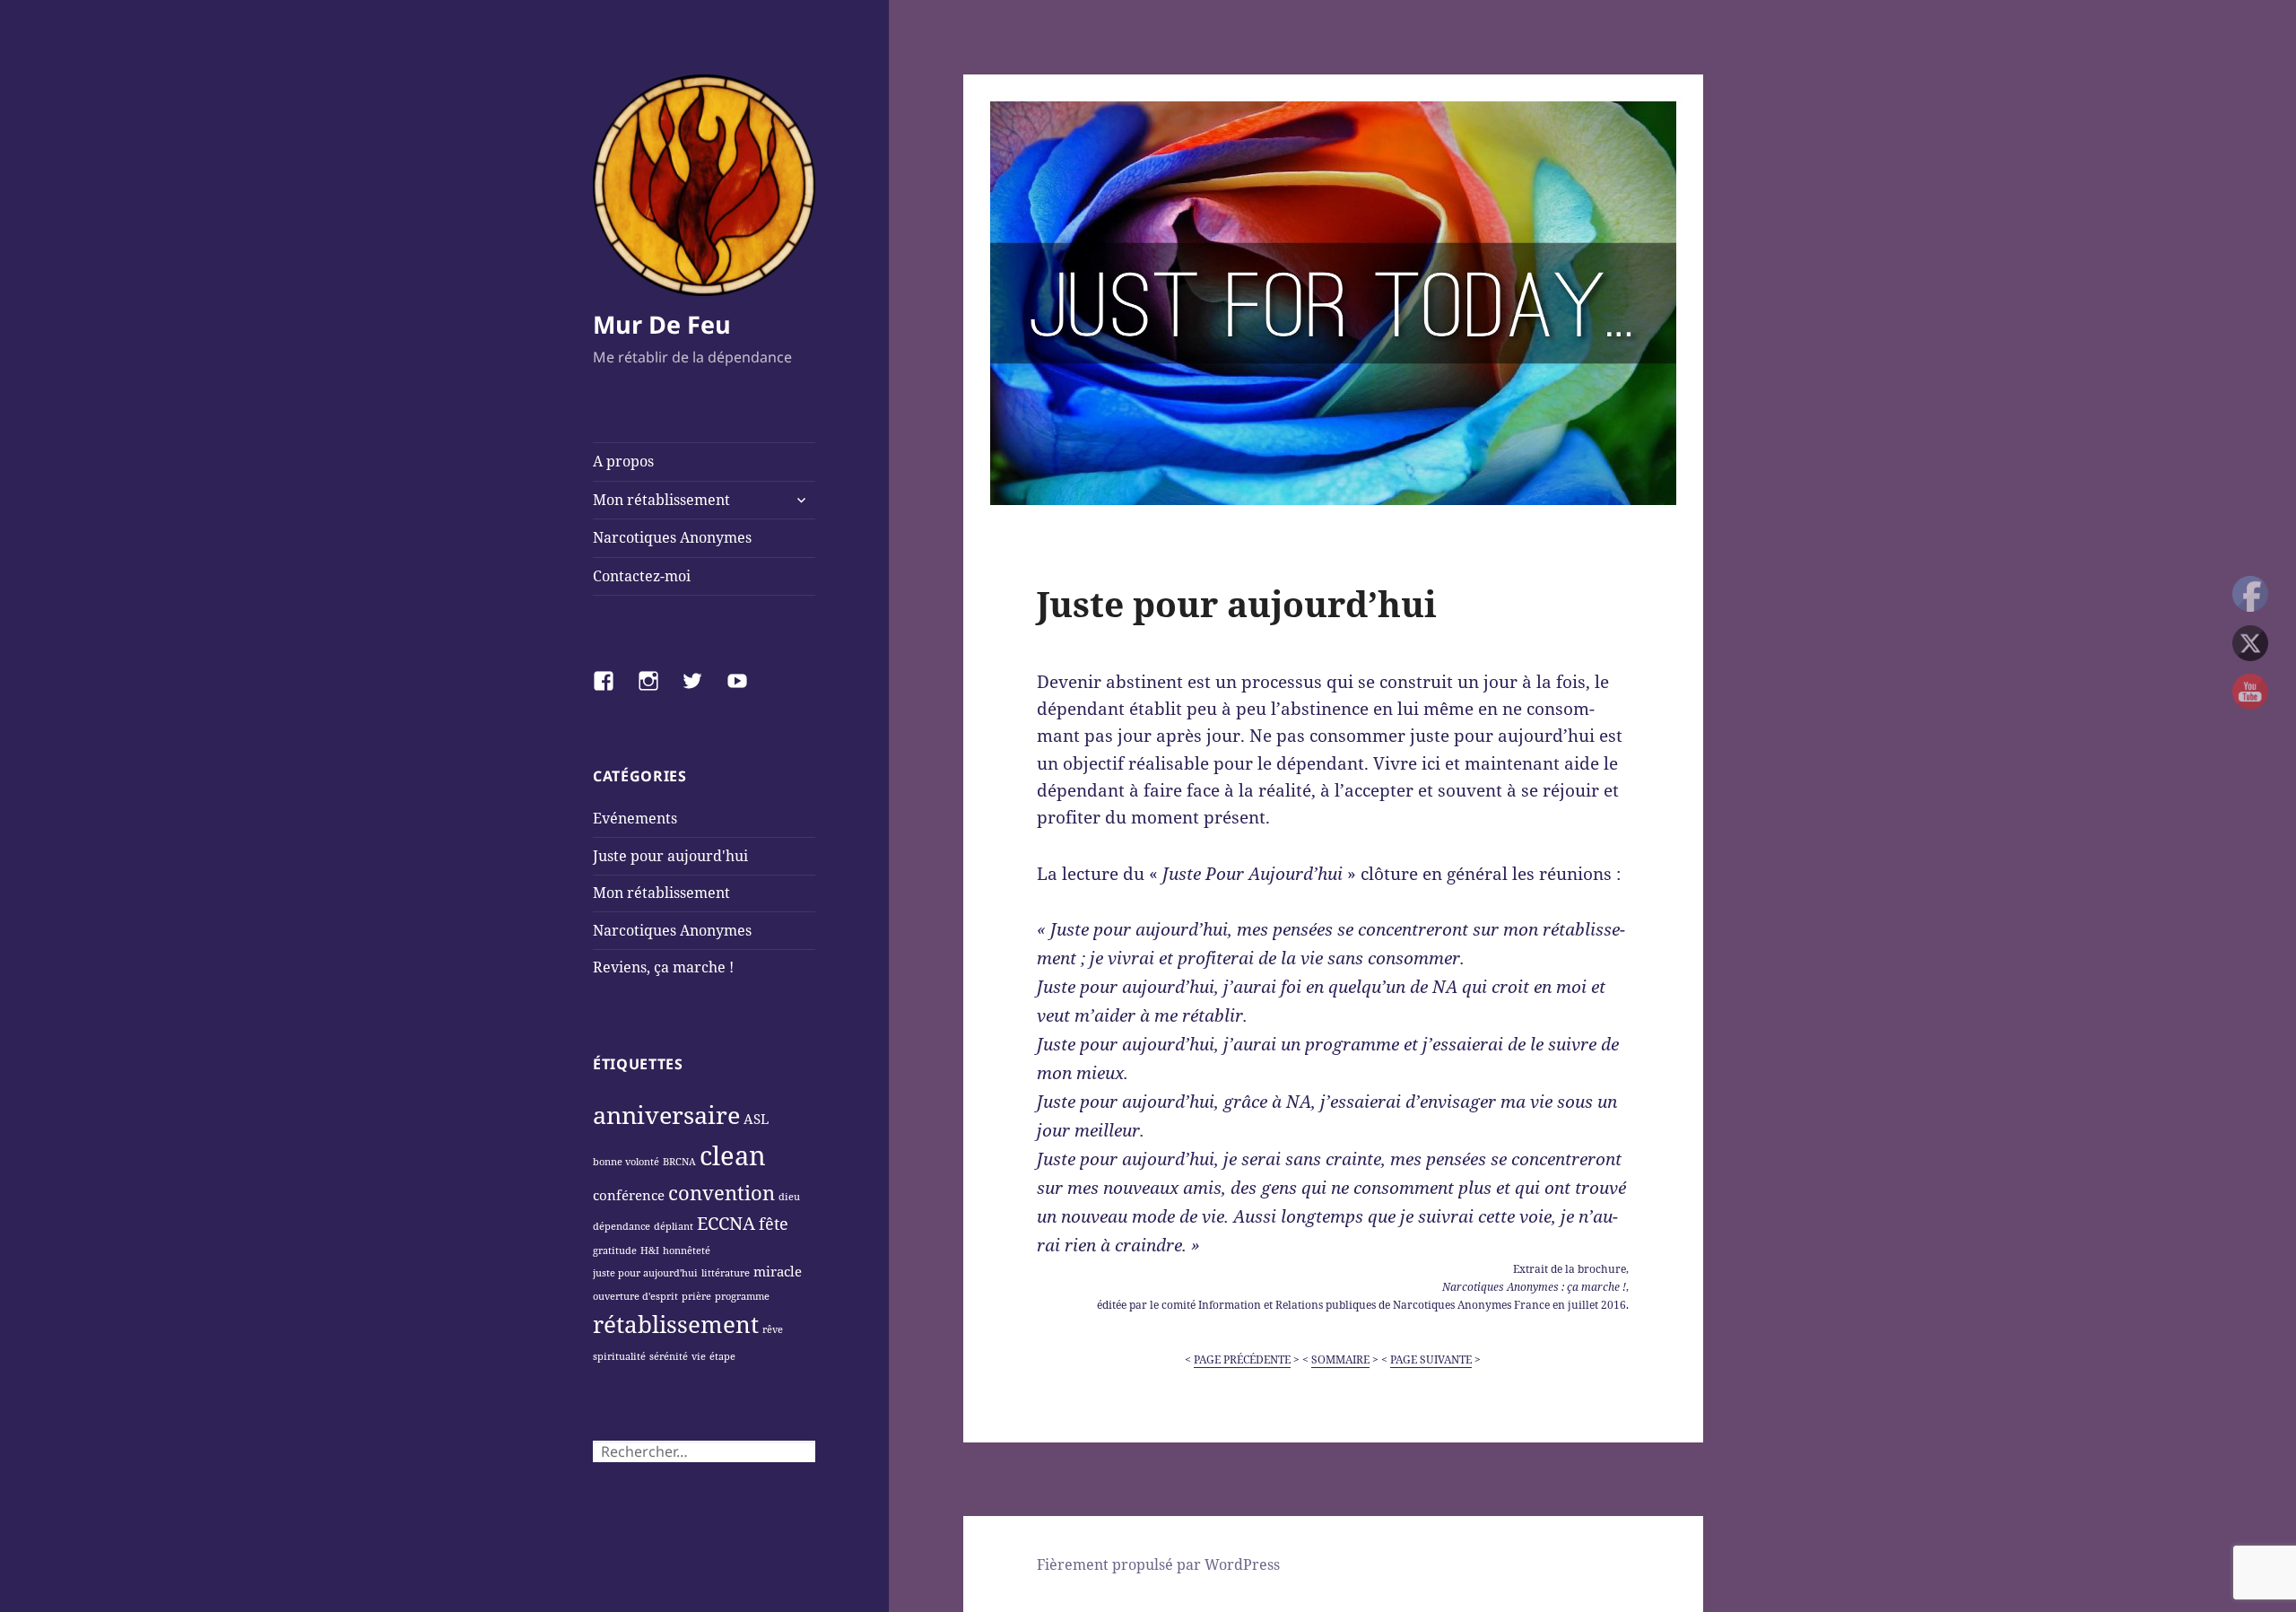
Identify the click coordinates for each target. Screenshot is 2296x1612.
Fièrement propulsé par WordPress (1158, 1564)
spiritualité (619, 1356)
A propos (623, 461)
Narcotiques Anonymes (672, 537)
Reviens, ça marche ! (663, 967)
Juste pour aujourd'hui (670, 856)
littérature (726, 1273)
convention (722, 1192)
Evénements (635, 818)
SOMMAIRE (1340, 1359)
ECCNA (726, 1223)
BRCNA (679, 1162)
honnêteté (687, 1250)
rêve (773, 1329)
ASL (756, 1119)
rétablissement (676, 1324)
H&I (650, 1250)
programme (742, 1296)
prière (696, 1296)
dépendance (622, 1226)
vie (699, 1356)
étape (722, 1356)
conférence (629, 1195)
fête (774, 1224)
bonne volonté (626, 1162)
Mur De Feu (662, 324)
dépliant (674, 1226)
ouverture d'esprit (635, 1296)
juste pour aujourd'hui (645, 1273)
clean (733, 1155)
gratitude (615, 1250)
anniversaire (666, 1115)
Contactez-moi (642, 576)
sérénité (669, 1356)
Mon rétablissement (661, 500)
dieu (789, 1197)
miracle (778, 1271)
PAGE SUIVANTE (1431, 1359)
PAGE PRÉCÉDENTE (1242, 1359)
